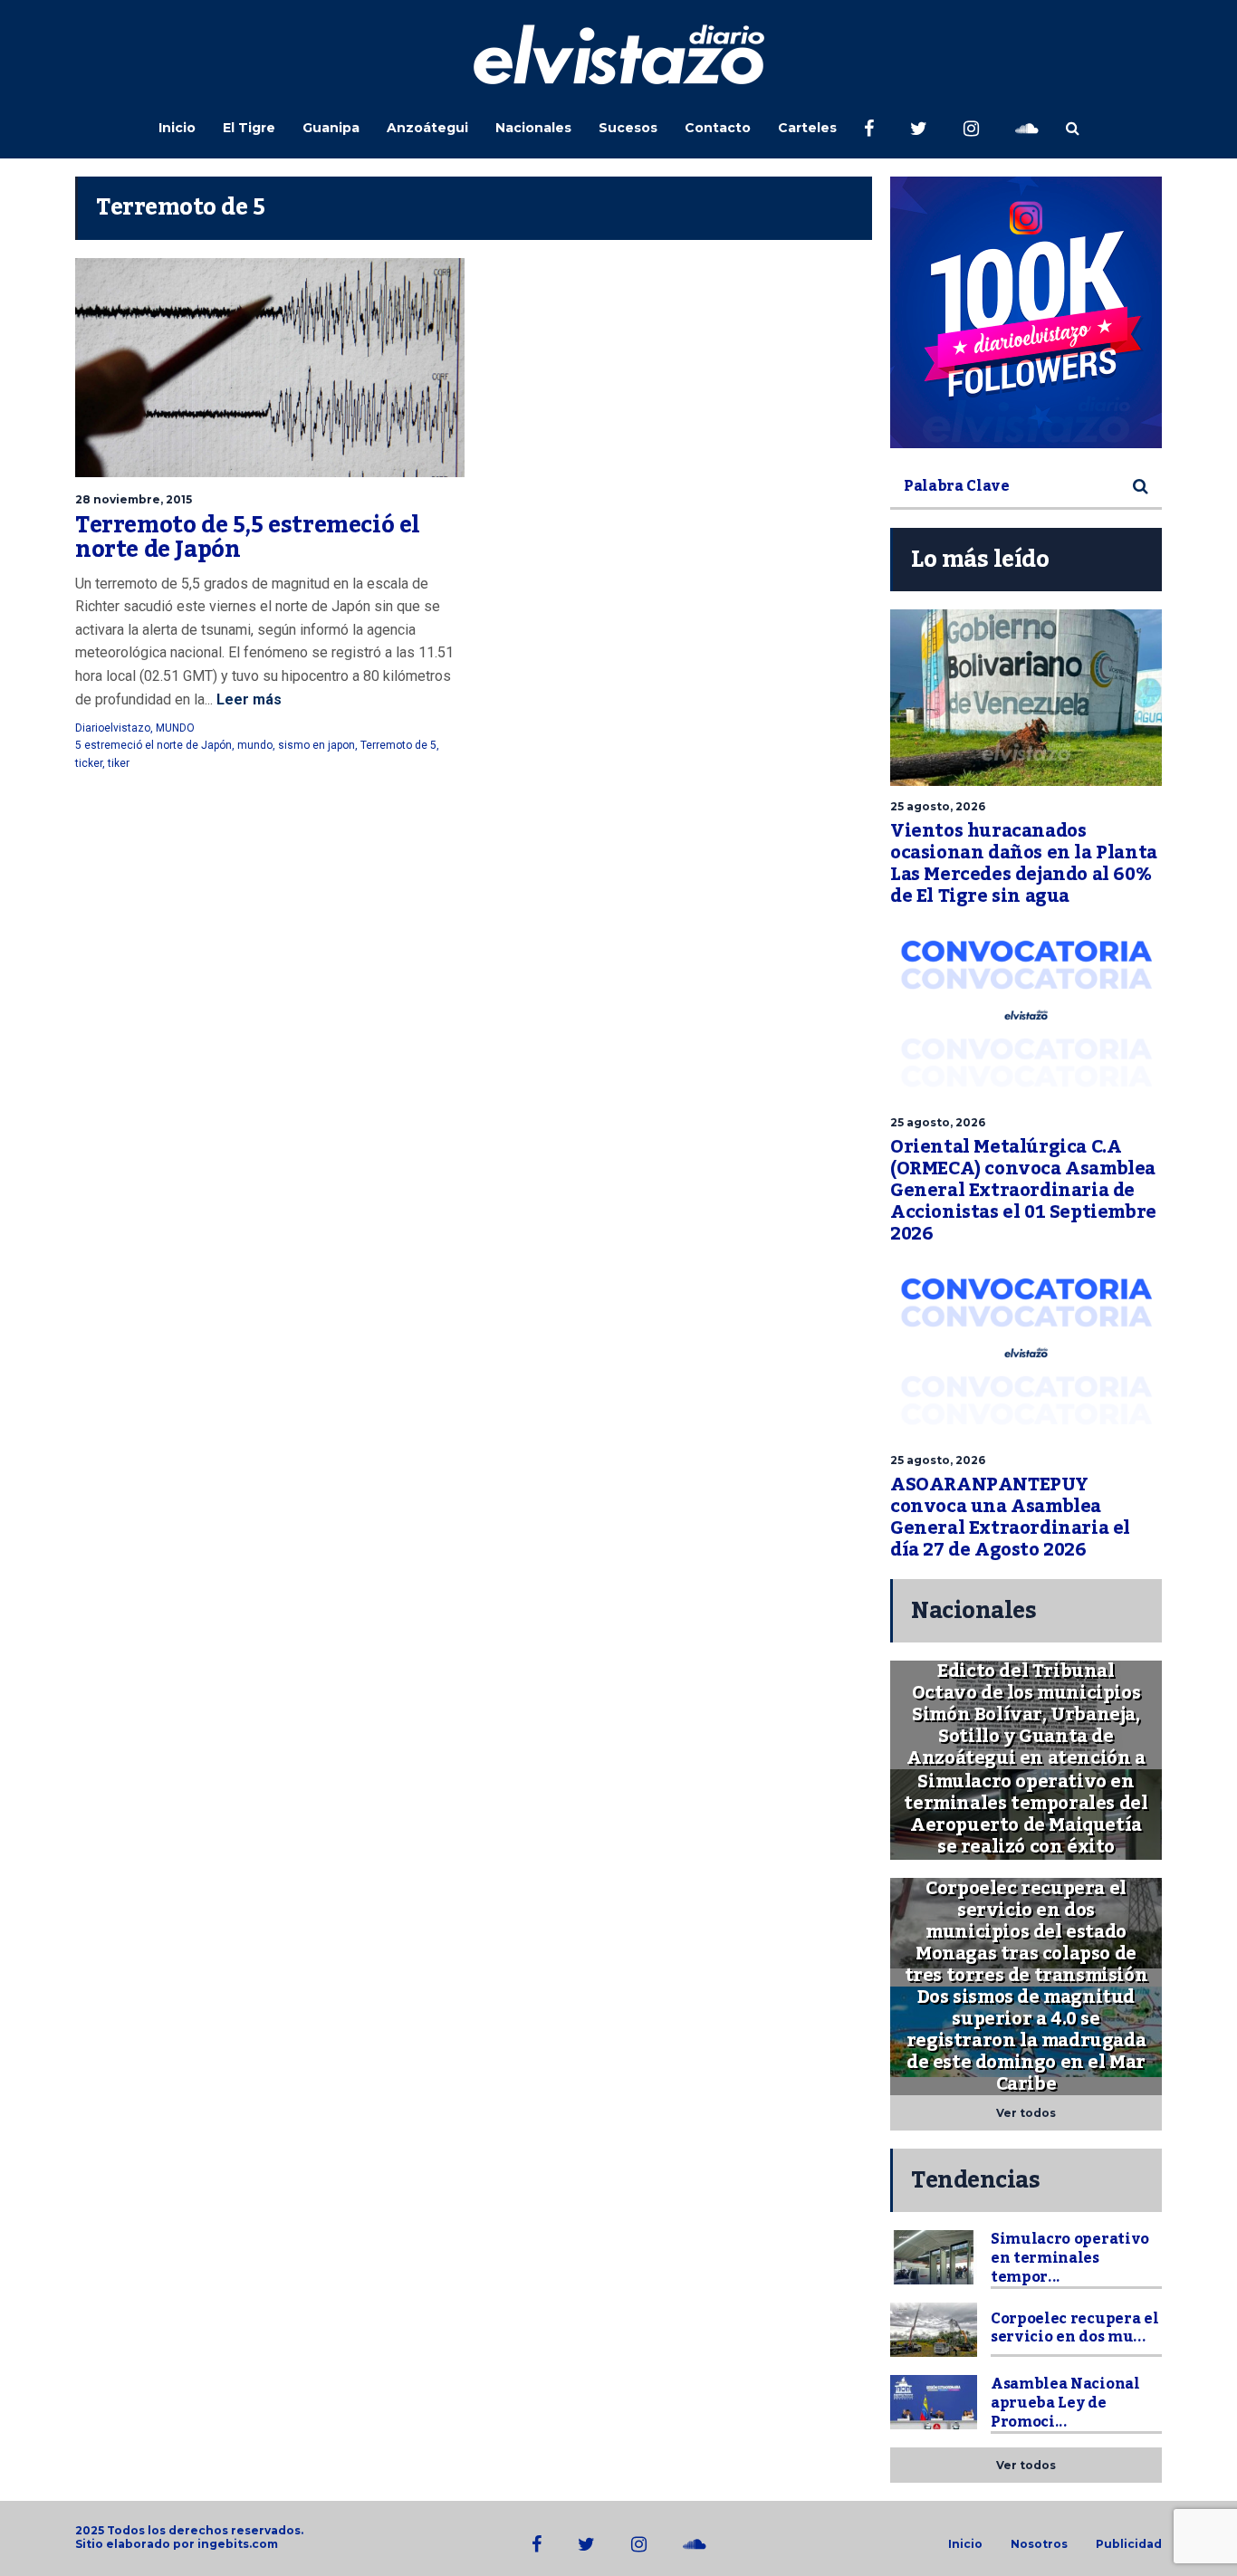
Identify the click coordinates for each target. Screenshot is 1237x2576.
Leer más (247, 699)
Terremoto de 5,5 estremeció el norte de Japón (248, 538)
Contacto (718, 128)
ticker (89, 763)
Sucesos (628, 128)
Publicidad (1129, 2544)
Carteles (807, 128)
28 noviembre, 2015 (134, 499)
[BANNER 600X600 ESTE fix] (1026, 312)
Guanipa (331, 128)
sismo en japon (316, 745)
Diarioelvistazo (113, 728)
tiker (119, 763)
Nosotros (1039, 2544)
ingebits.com (238, 2544)
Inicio (177, 128)
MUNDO (175, 728)
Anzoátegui (427, 128)
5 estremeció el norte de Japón (153, 745)
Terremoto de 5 (398, 745)
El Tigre (249, 128)
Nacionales (533, 128)
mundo (255, 745)
